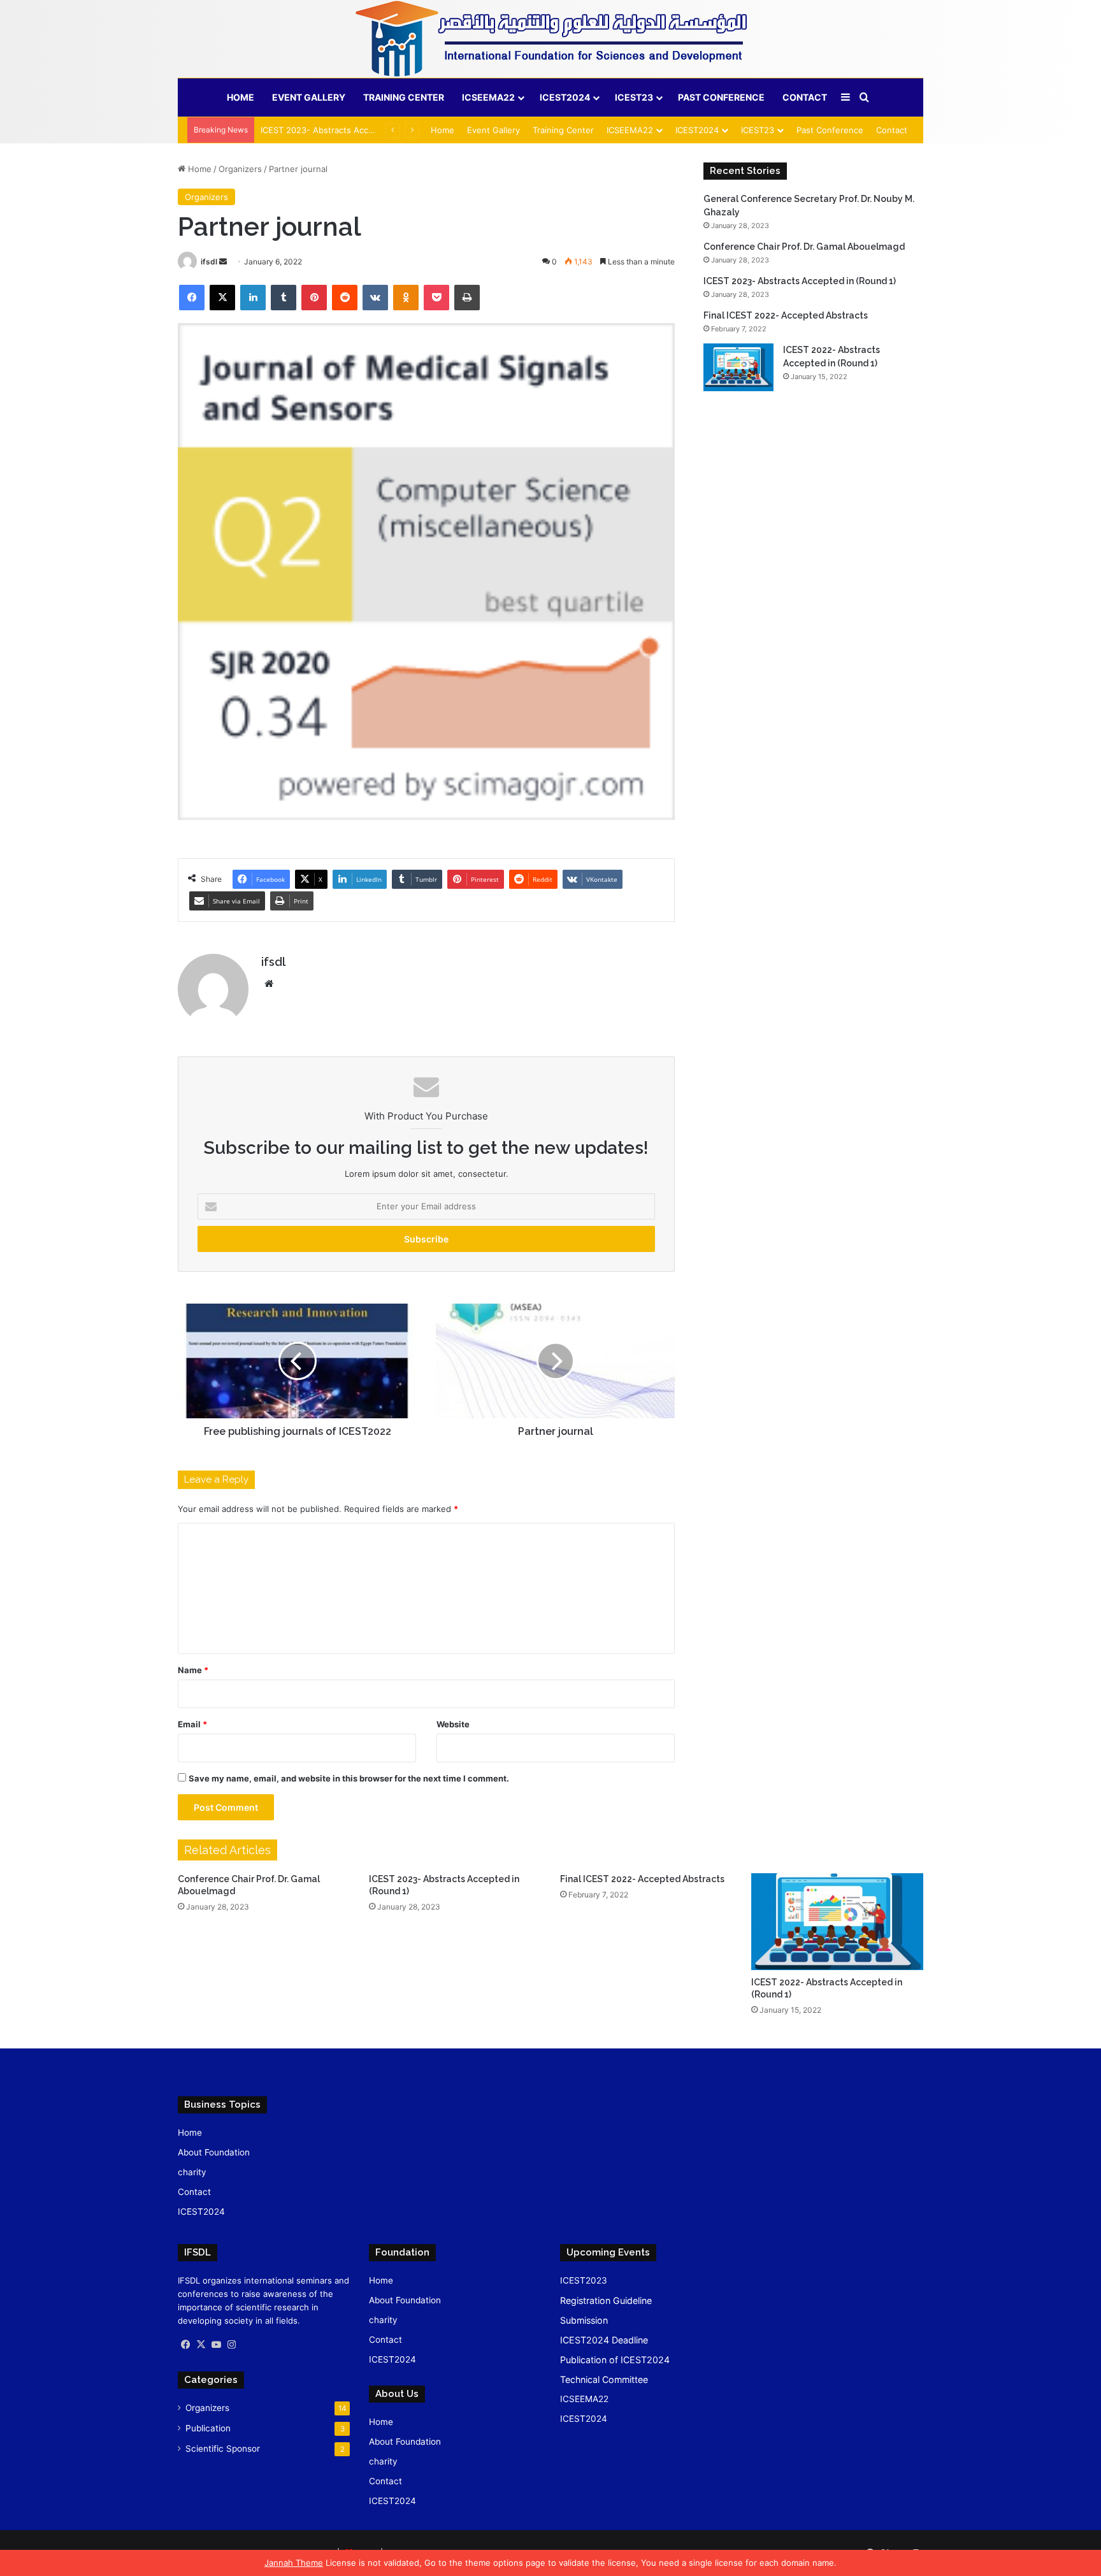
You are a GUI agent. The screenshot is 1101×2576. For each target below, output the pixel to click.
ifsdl (209, 262)
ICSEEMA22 (488, 97)
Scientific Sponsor (223, 2449)
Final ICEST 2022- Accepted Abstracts (786, 315)
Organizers (240, 169)
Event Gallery (309, 97)
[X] (201, 2345)
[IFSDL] (550, 39)
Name (193, 1670)
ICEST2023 (584, 2280)
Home (241, 97)
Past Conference (721, 97)
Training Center (404, 97)
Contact (805, 97)
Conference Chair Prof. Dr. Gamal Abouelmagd (804, 247)
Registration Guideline (606, 2300)
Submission (584, 2320)
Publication (208, 2428)
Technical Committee (604, 2379)
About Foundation (214, 2152)
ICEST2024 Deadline (604, 2340)
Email (192, 1724)
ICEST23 (634, 97)
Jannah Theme (294, 2563)
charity (192, 2172)
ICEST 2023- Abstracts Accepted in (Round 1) (351, 130)
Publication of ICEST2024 (615, 2360)
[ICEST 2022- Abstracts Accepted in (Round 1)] (738, 367)
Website (453, 1724)
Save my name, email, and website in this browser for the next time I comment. (349, 1778)
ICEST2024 (565, 97)
